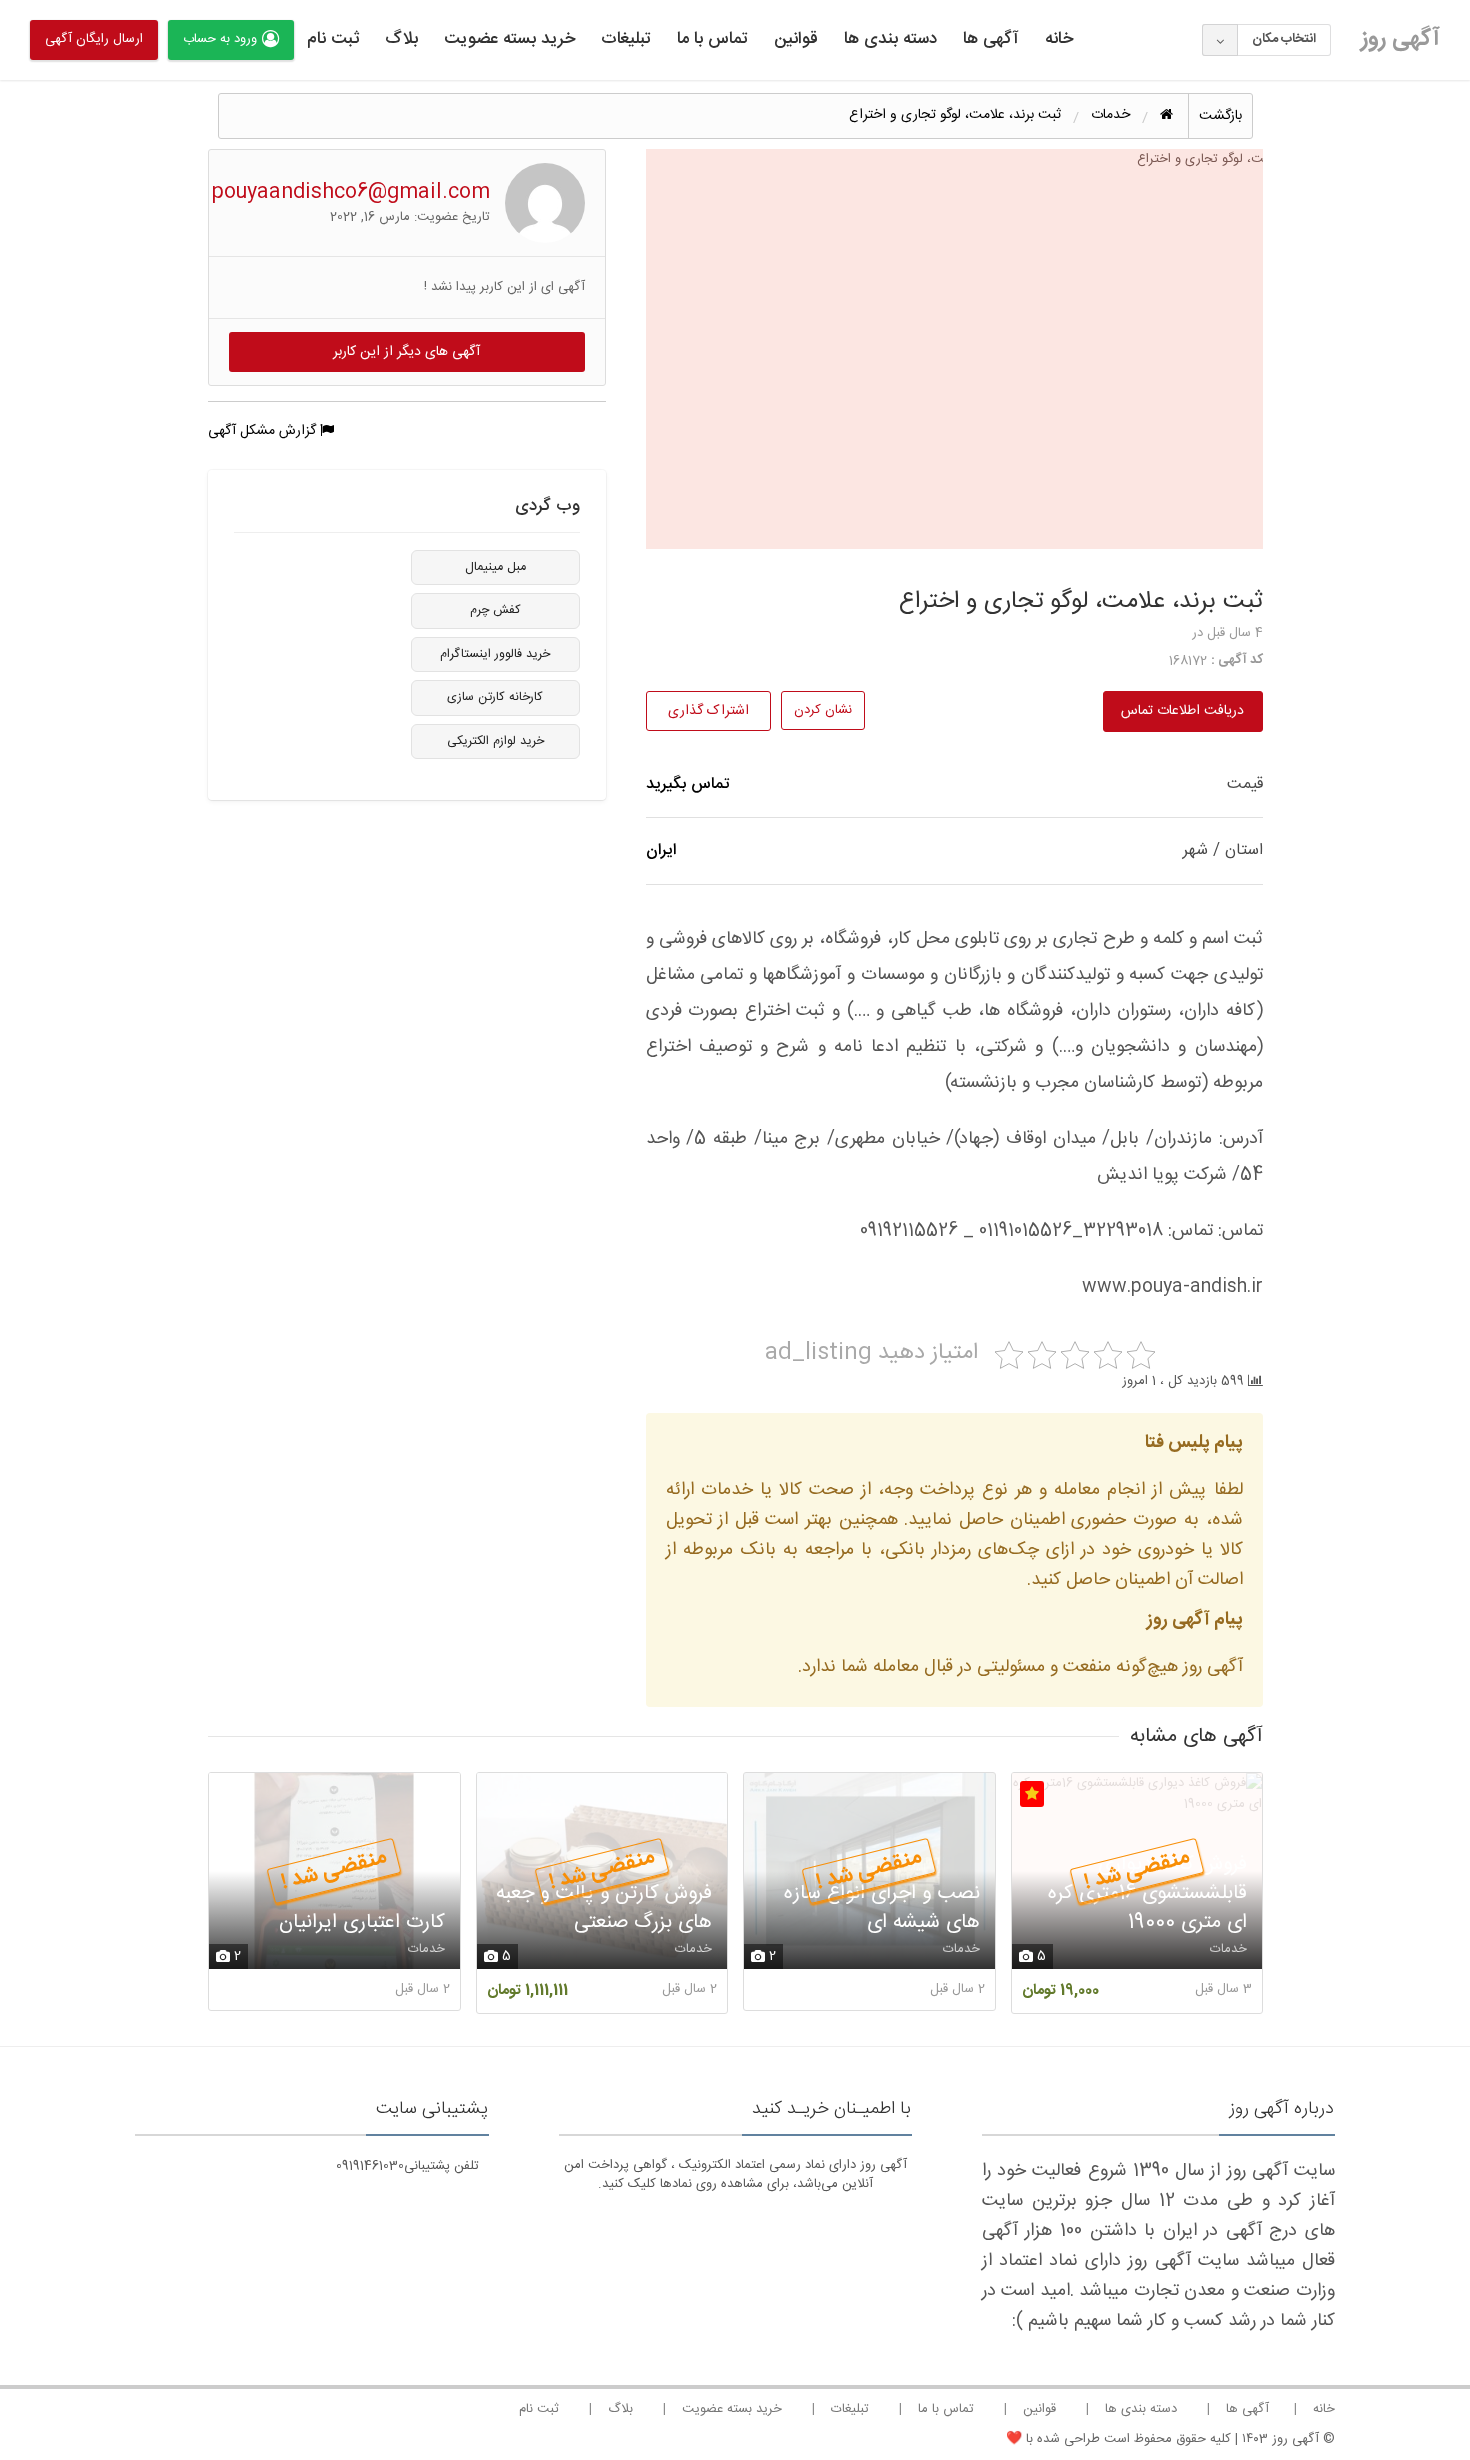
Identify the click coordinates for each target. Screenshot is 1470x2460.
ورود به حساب (220, 39)
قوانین (796, 39)
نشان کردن (823, 710)
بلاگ (401, 39)
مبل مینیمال (495, 567)
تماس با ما (712, 39)
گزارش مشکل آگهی (264, 431)
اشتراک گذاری (708, 711)
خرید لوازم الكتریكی (495, 741)
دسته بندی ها (890, 39)
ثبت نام (333, 39)
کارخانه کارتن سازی (495, 697)
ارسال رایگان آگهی (94, 39)
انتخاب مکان (1284, 39)
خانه (1059, 39)
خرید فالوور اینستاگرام (495, 654)
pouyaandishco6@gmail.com (350, 192)
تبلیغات (626, 39)
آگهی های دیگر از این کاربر (406, 352)
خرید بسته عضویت (509, 39)
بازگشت (1220, 116)
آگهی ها (991, 39)
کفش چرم (495, 610)
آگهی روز (1400, 39)
